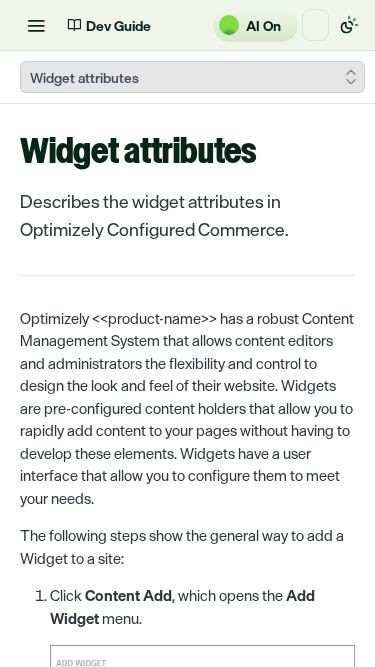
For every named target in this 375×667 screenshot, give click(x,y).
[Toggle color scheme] (349, 25)
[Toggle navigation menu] (36, 25)
